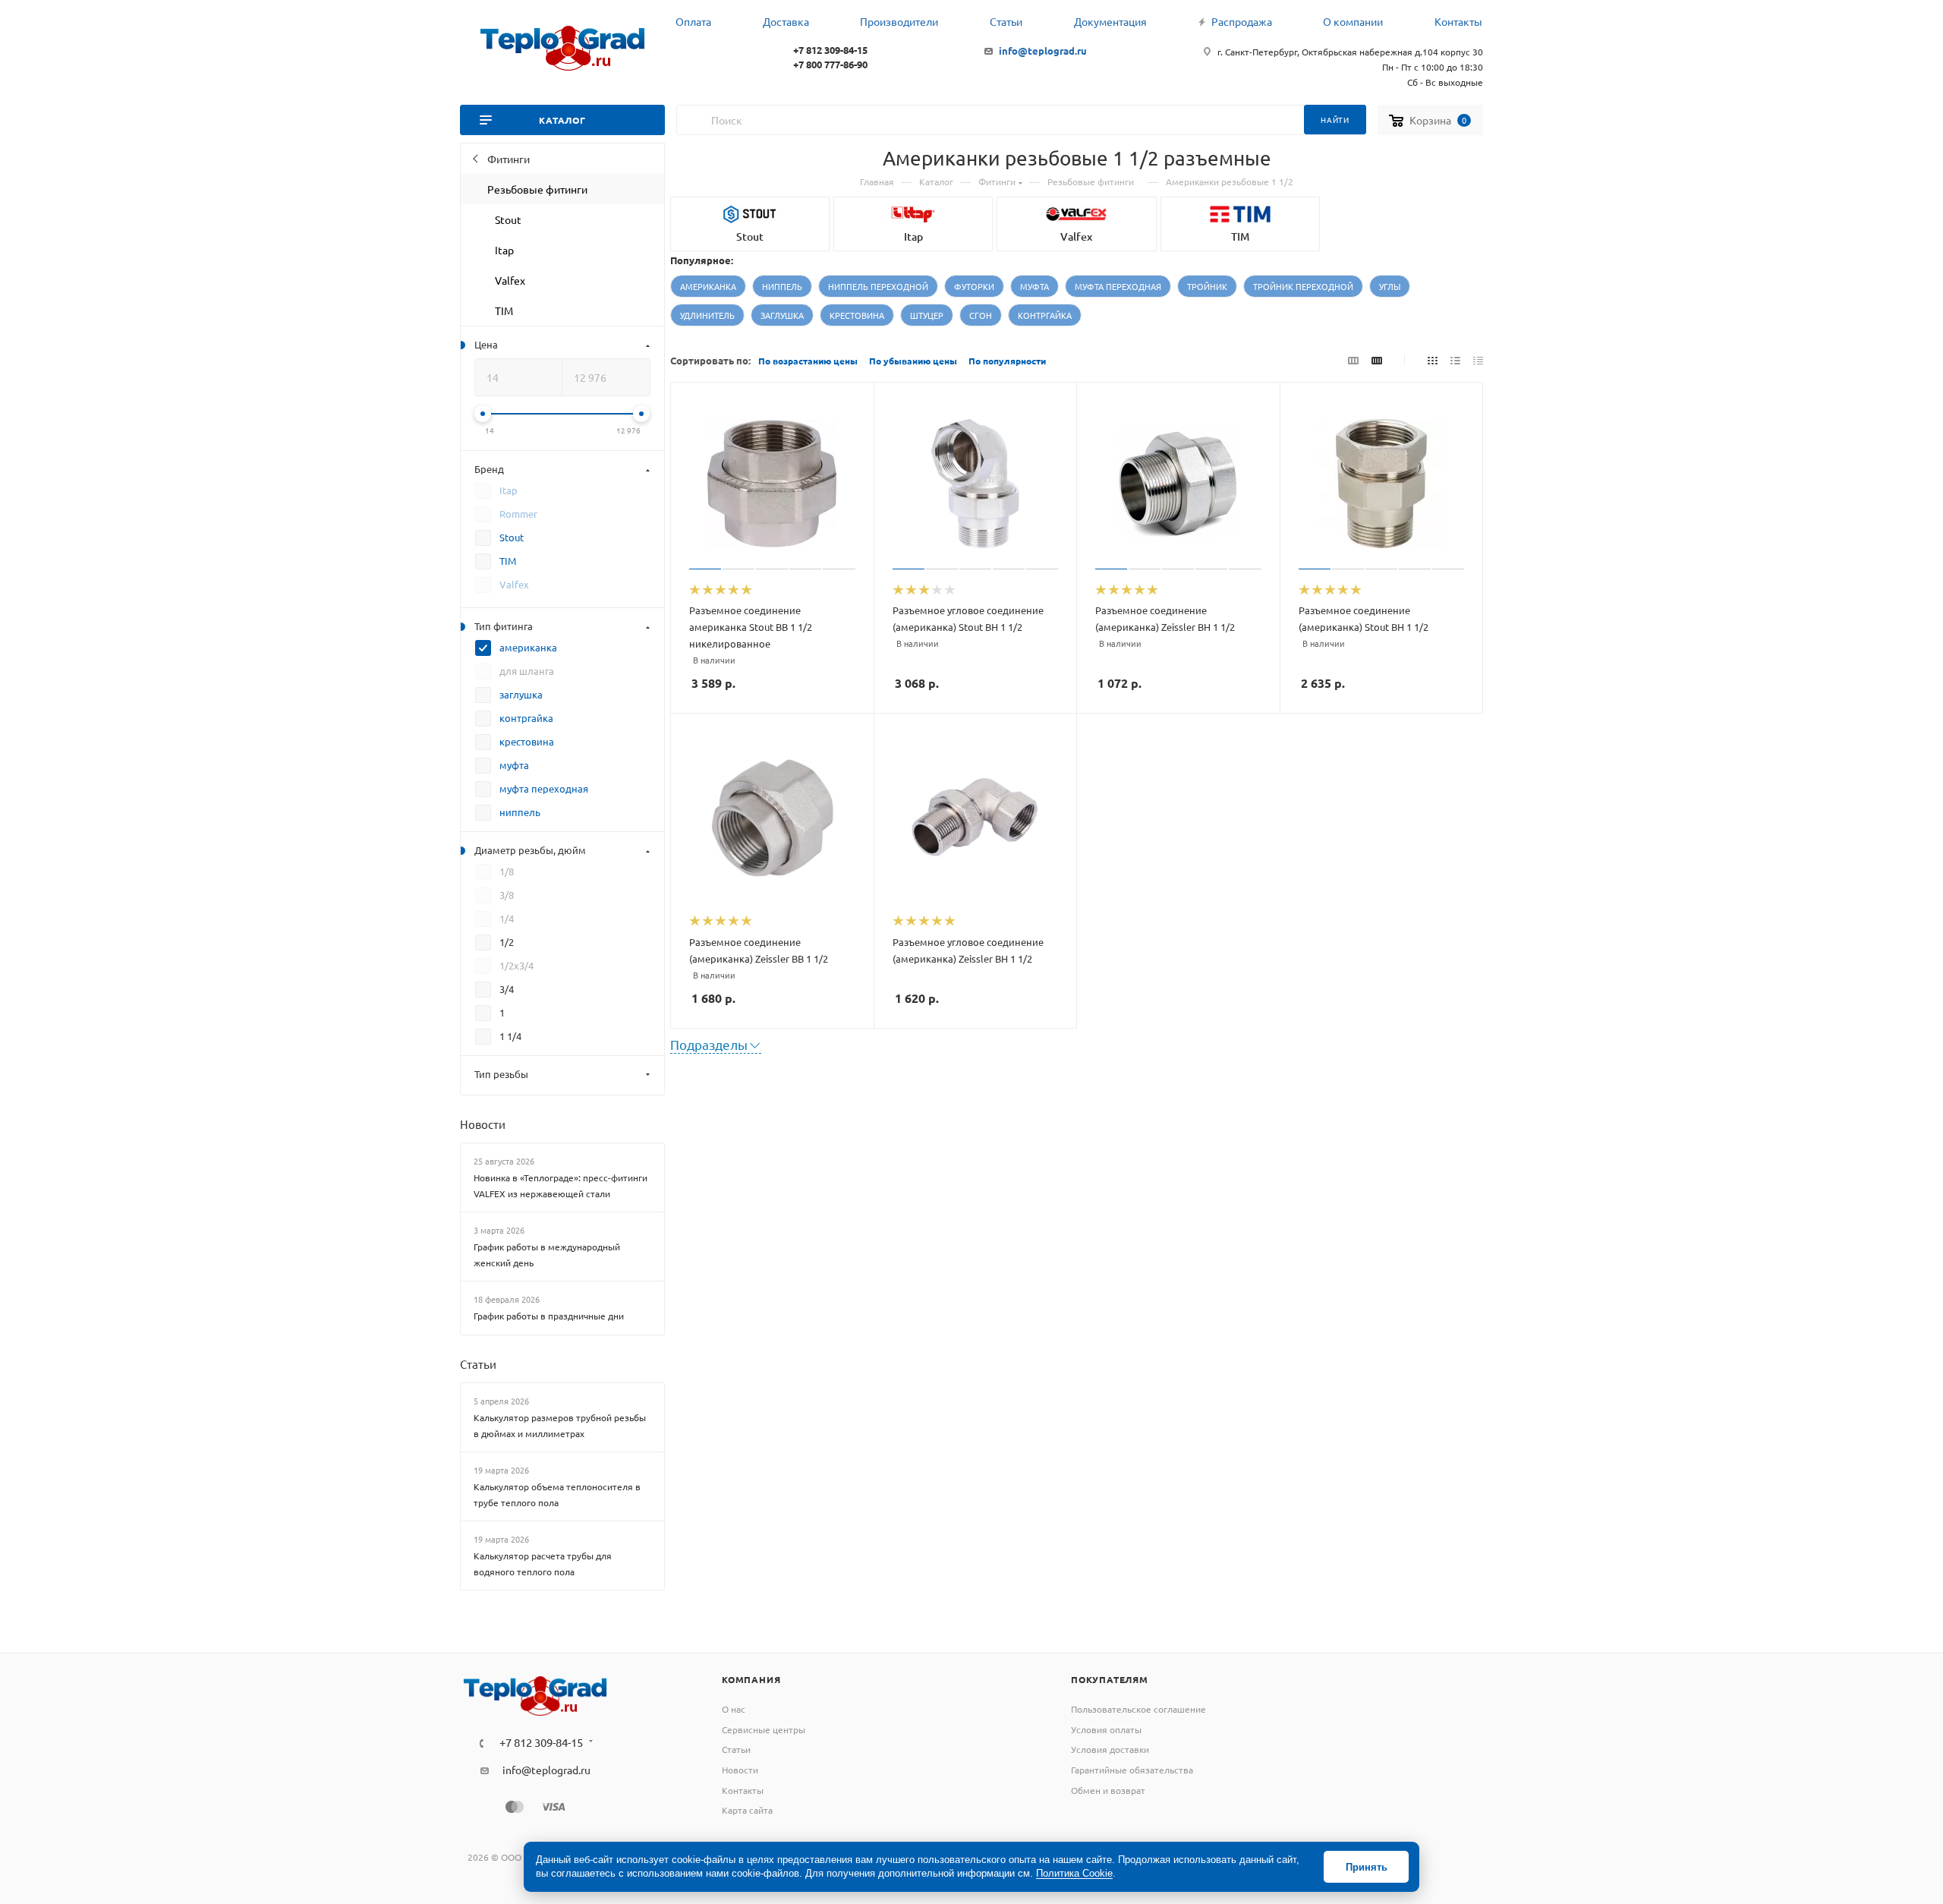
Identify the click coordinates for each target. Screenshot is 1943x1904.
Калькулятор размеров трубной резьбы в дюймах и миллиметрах (560, 1425)
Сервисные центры (764, 1729)
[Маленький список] (1353, 359)
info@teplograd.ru (1043, 50)
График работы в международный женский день (547, 1255)
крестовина (857, 315)
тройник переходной (1303, 286)
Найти (1335, 120)
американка (708, 286)
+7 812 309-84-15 (830, 50)
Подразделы (709, 1044)
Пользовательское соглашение (1138, 1709)
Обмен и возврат (1108, 1790)
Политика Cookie (1074, 1873)
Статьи (478, 1364)
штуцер (927, 315)
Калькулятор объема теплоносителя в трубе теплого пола (557, 1494)
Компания (751, 1679)
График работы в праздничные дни (549, 1316)
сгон (981, 315)
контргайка (1045, 315)
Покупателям (1110, 1679)
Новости (483, 1124)
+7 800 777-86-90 (830, 64)
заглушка (782, 315)
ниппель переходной (878, 286)
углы (1390, 286)
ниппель (782, 286)
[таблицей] (1478, 359)
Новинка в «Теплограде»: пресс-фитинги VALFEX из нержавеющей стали (561, 1185)
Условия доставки (1110, 1749)
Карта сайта (747, 1810)
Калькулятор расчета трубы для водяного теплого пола (543, 1564)
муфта (1034, 286)
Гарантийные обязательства (1132, 1770)
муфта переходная (1118, 286)
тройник (1207, 286)
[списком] (1455, 359)
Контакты (743, 1790)
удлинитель (707, 315)
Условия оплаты (1106, 1729)
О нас (734, 1709)
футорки (974, 286)
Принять (1367, 1867)
